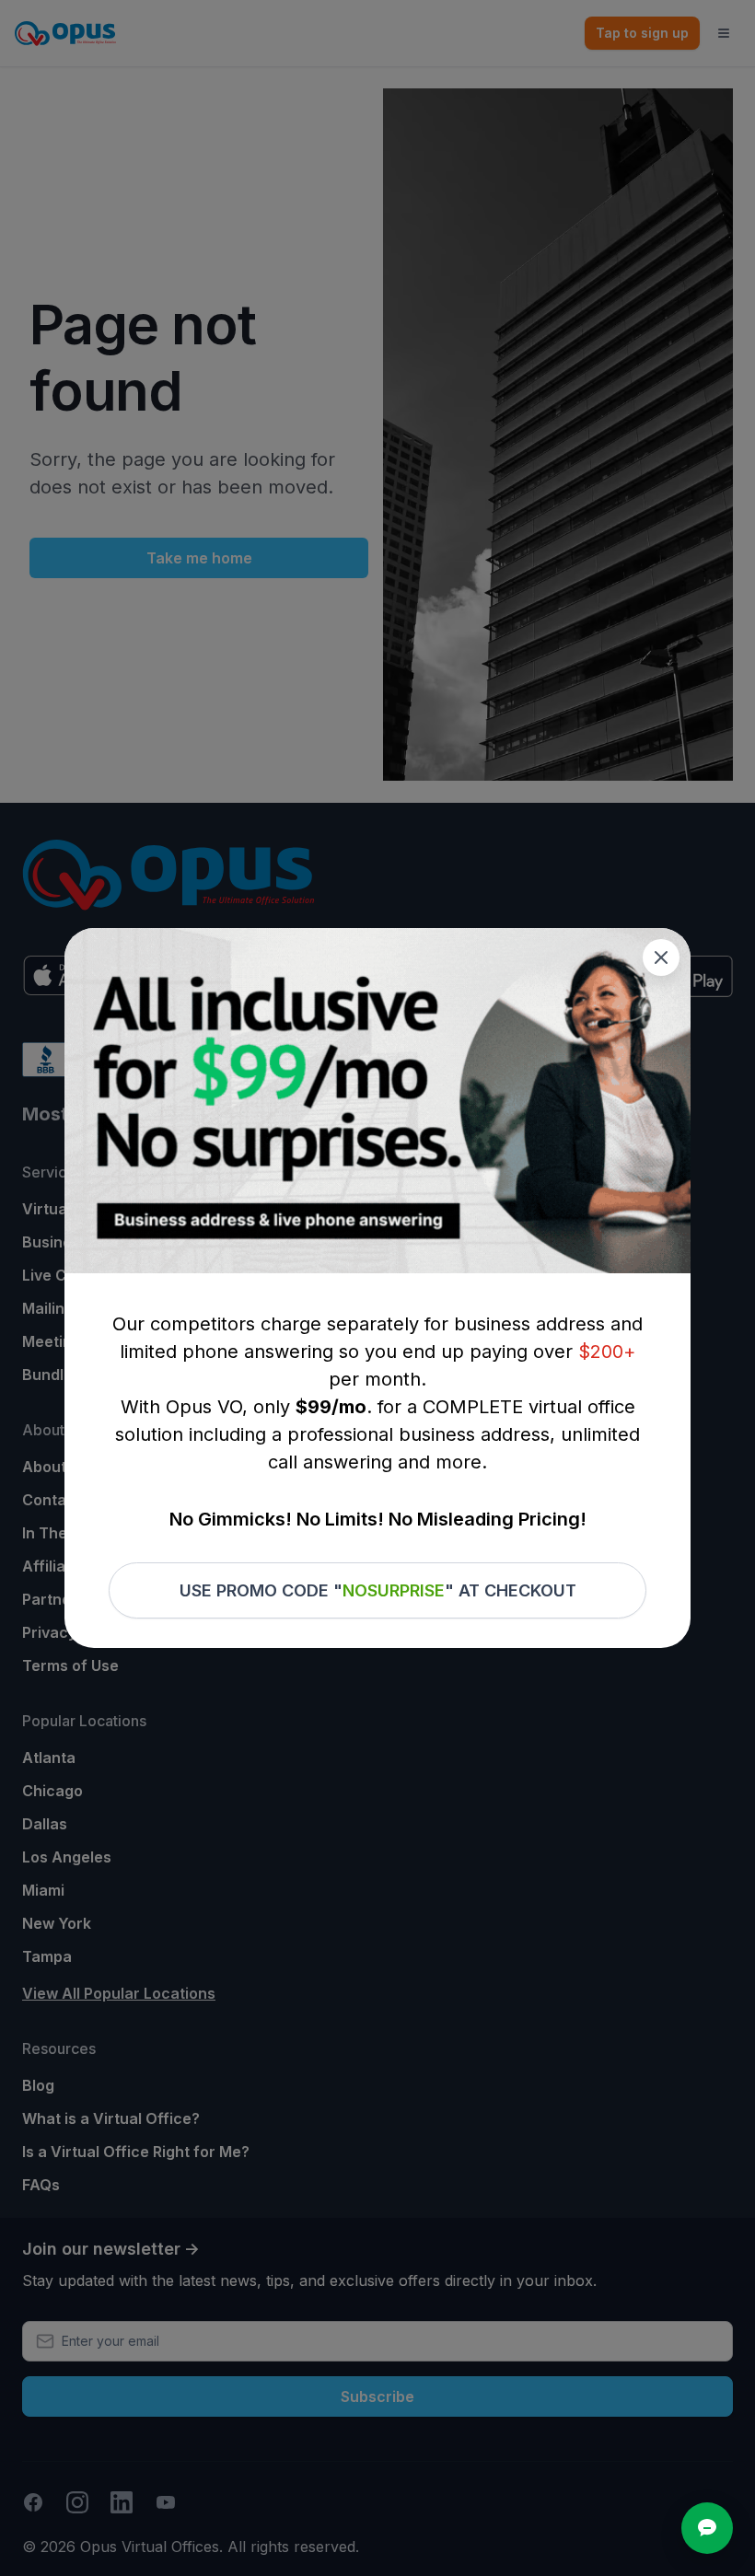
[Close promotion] (661, 957)
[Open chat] (707, 2528)
